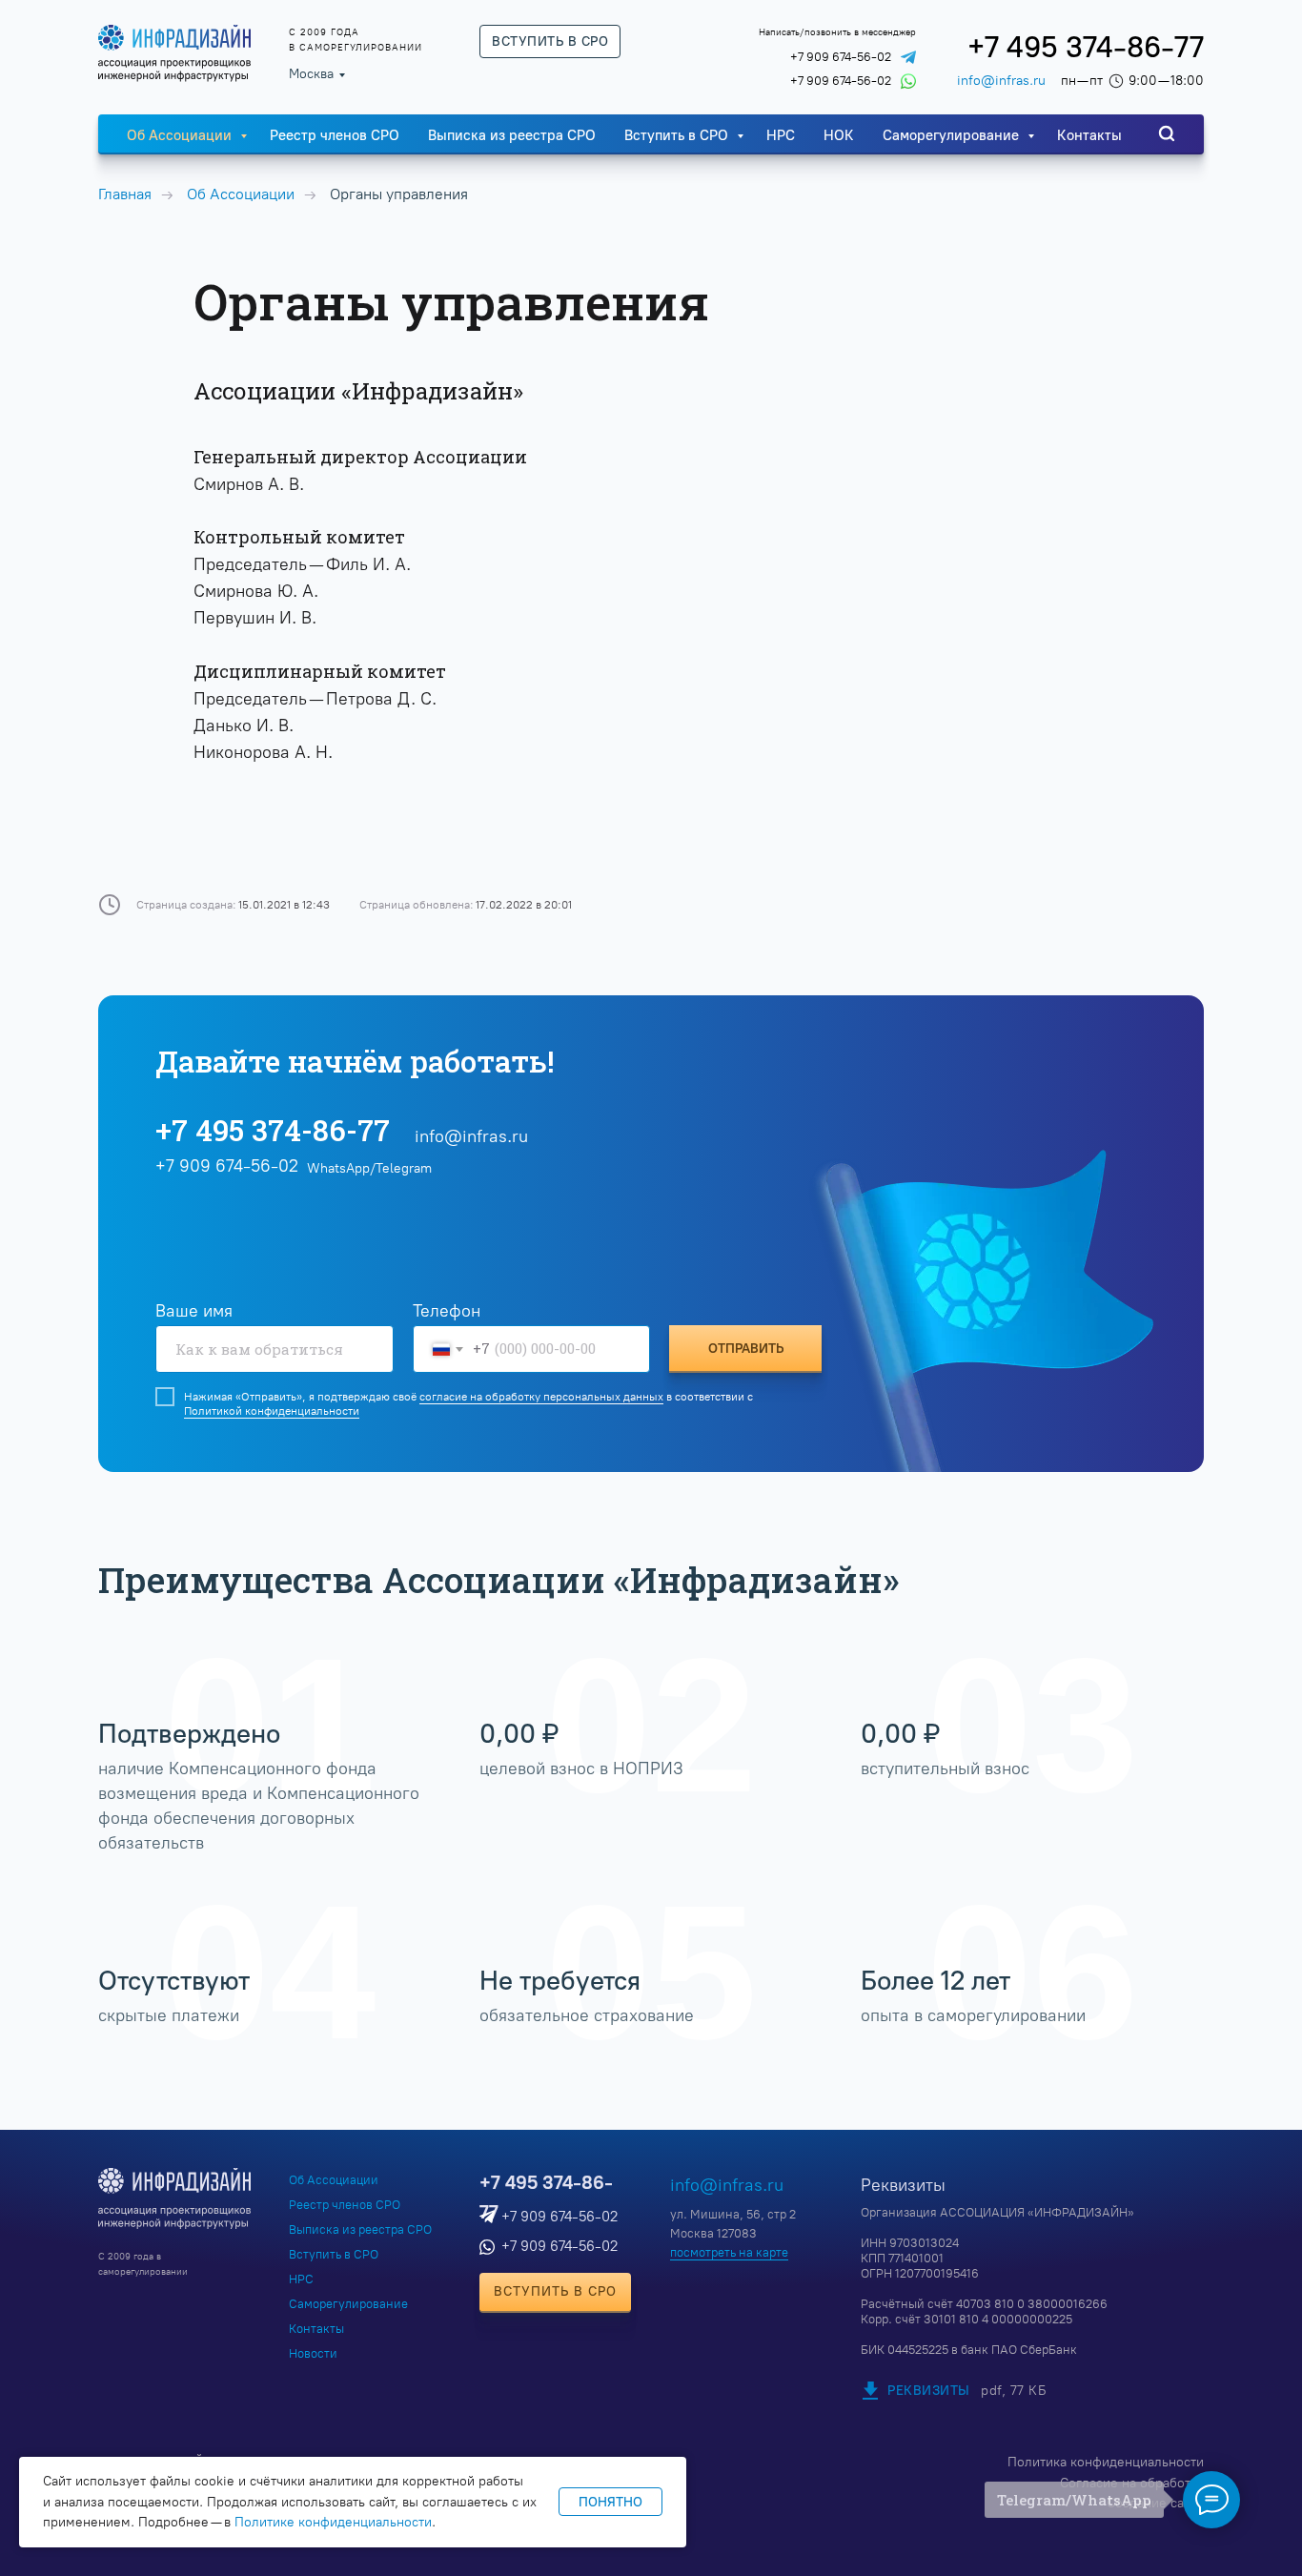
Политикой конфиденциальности (272, 1411)
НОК (839, 135)
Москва (311, 74)
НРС (781, 135)
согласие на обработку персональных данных (541, 1397)
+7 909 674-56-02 (841, 57)
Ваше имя (194, 1311)
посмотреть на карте (729, 2252)
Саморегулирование (953, 135)
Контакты (1089, 135)
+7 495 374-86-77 (1086, 47)
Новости (313, 2353)
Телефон (447, 1311)
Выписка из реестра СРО (512, 135)
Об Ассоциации (181, 135)
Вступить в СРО (678, 135)
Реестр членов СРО (335, 135)
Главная (125, 194)
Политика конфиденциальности (1106, 2462)
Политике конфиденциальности (333, 2522)
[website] (1167, 133)
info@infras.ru (1001, 81)
